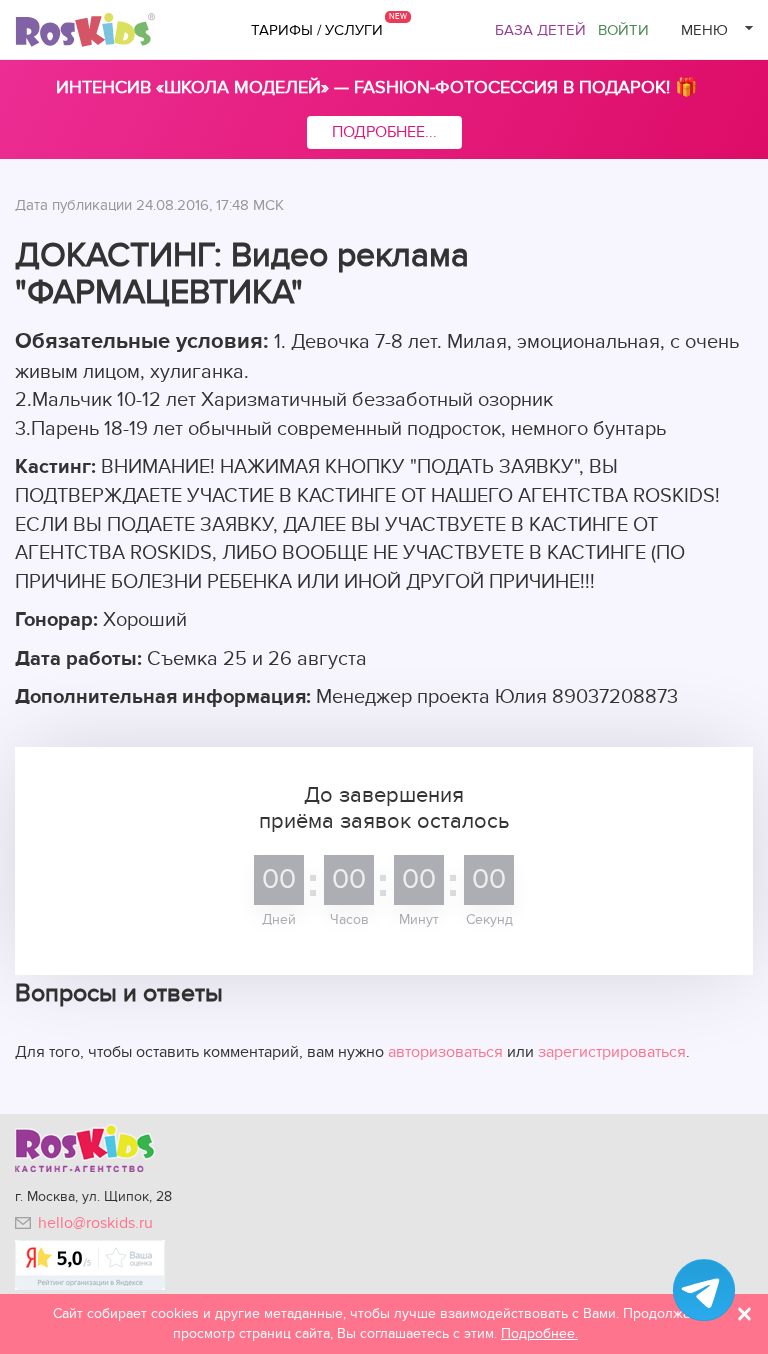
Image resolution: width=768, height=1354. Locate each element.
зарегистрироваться (612, 1052)
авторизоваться (445, 1052)
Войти (623, 30)
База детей (540, 30)
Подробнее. (539, 1333)
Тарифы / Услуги (317, 30)
